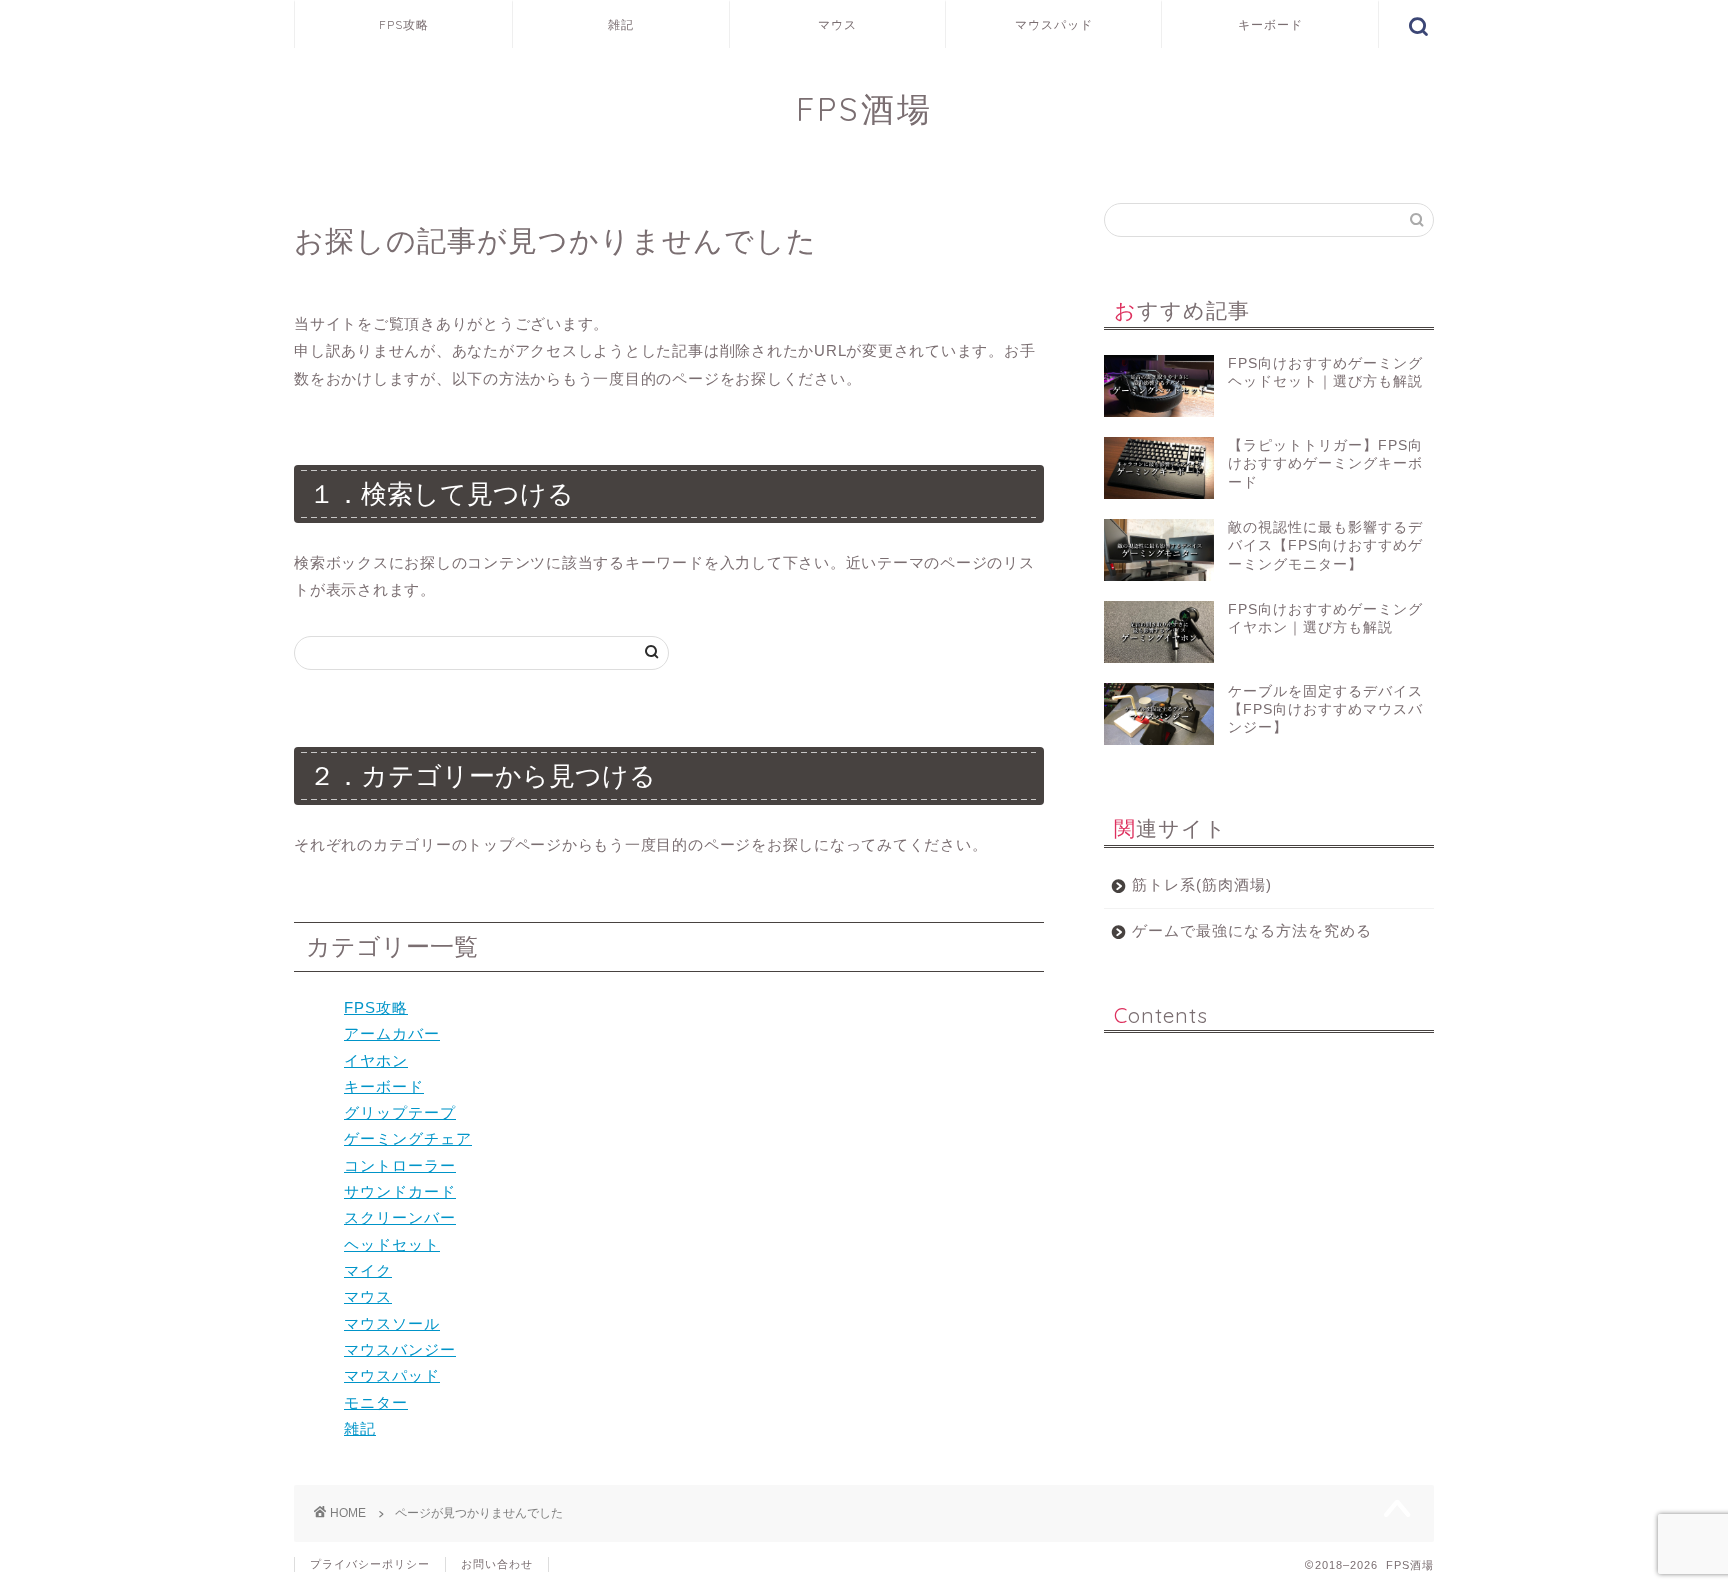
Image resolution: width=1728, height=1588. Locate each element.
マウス (837, 24)
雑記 (621, 24)
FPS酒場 (864, 108)
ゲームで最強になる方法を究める (1252, 930)
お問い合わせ (497, 1564)
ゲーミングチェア (408, 1138)
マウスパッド (1054, 24)
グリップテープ (400, 1112)
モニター (376, 1402)
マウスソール (392, 1323)
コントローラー (400, 1165)
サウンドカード (400, 1191)
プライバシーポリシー (370, 1564)
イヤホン (376, 1060)
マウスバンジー (400, 1349)
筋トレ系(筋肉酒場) (1202, 884)
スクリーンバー (400, 1217)
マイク (368, 1270)
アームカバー (392, 1033)
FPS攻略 (404, 24)
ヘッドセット (392, 1244)
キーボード (1270, 24)
